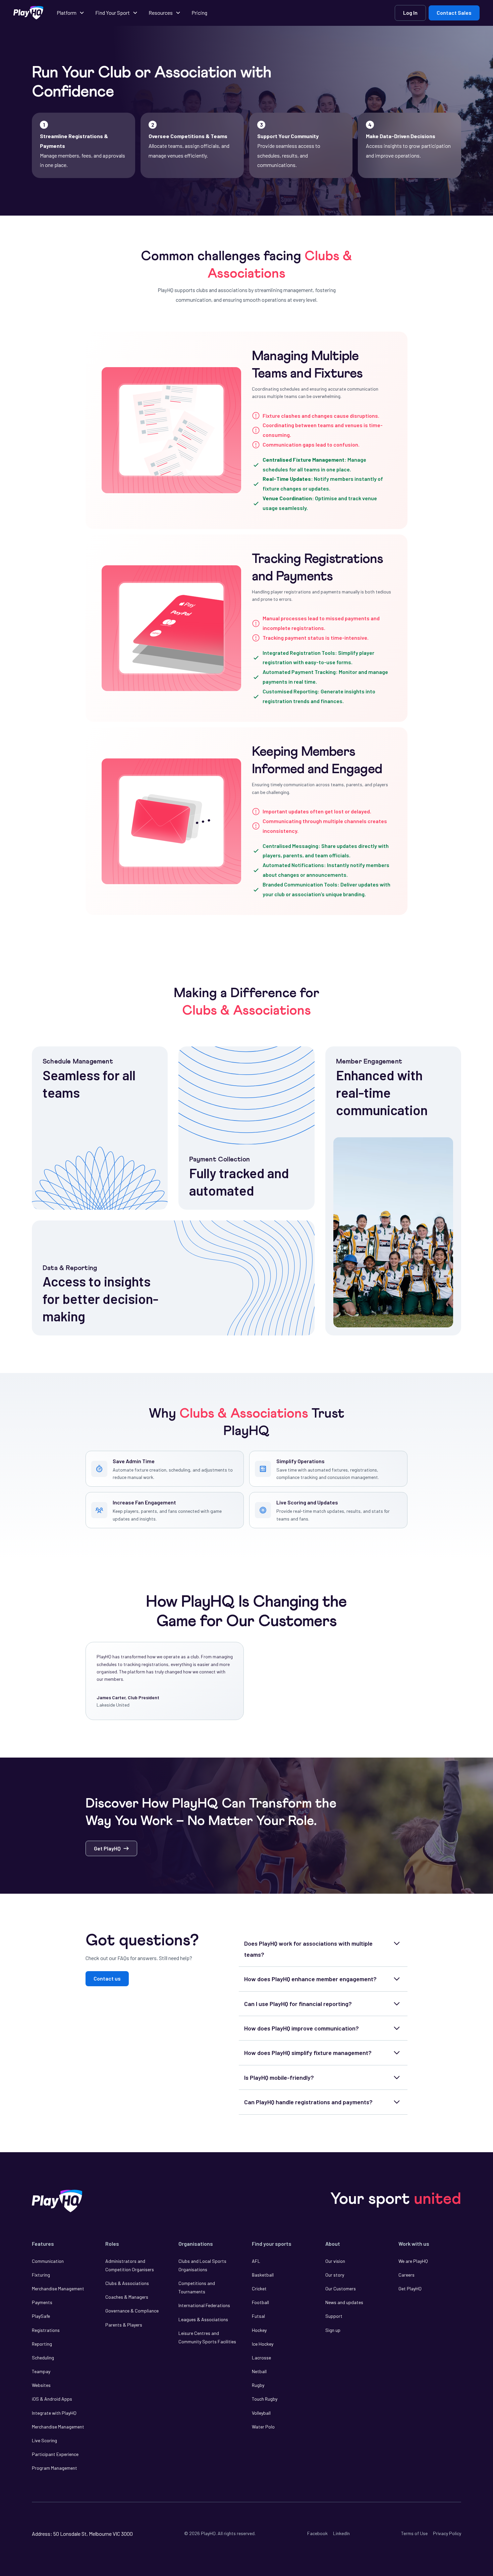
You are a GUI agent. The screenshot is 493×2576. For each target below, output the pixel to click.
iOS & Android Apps (52, 2399)
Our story (335, 2275)
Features (43, 2244)
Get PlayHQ (410, 2288)
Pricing (199, 13)
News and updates (344, 2302)
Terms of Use (414, 2533)
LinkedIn (341, 2533)
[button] (71, 13)
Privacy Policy (447, 2533)
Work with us (414, 2244)
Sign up (333, 2330)
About (333, 2244)
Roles (112, 2244)
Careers (406, 2275)
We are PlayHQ (413, 2261)
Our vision (335, 2261)
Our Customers (341, 2288)
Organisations (196, 2244)
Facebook (317, 2533)
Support (334, 2316)
